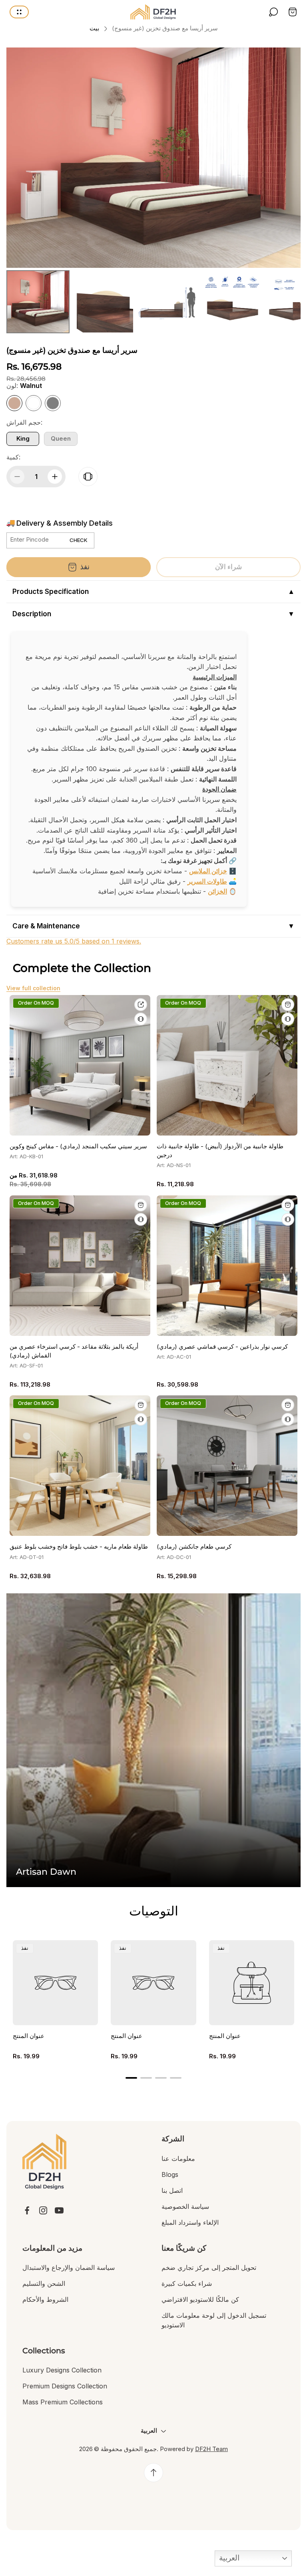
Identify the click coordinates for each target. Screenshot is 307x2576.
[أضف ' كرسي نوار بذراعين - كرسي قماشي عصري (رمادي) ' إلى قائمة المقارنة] (288, 1219)
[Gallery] (153, 192)
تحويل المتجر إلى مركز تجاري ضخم (209, 2267)
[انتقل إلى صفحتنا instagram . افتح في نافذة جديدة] (43, 2210)
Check (79, 540)
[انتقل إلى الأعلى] (153, 2473)
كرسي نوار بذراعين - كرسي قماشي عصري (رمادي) (222, 1347)
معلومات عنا (178, 2159)
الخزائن (217, 891)
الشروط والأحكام (45, 2299)
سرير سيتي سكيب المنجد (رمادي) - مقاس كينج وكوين (78, 1146)
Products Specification (51, 592)
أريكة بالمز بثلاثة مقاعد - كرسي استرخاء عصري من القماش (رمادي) (74, 1351)
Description (32, 614)
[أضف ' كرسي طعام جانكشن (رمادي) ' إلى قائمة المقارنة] (288, 1419)
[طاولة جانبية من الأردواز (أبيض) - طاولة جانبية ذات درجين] (227, 1065)
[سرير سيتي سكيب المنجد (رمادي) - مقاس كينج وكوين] (80, 1065)
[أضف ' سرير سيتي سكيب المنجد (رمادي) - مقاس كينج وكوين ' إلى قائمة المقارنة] (141, 1019)
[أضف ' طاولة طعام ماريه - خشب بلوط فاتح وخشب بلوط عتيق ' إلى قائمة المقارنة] (141, 1419)
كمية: (13, 457)
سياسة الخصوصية (185, 2206)
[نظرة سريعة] (141, 1005)
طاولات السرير (207, 881)
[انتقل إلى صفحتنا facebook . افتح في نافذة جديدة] (27, 2210)
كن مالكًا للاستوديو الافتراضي (200, 2299)
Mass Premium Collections (63, 2402)
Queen (61, 439)
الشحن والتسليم (44, 2283)
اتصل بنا (172, 2190)
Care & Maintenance (46, 926)
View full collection (33, 988)
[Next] (289, 158)
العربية (228, 2558)
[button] (131, 2078)
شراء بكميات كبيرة (187, 2283)
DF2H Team (211, 2449)
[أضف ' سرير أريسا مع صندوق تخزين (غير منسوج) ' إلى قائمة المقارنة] (88, 477)
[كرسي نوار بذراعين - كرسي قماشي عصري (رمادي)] (227, 1266)
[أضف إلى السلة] (288, 1005)
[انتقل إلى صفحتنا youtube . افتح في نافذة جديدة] (59, 2210)
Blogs (170, 2174)
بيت (94, 28)
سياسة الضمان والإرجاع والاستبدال (69, 2267)
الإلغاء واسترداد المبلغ (190, 2222)
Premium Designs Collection (65, 2386)
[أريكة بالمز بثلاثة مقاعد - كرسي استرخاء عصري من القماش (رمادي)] (80, 1266)
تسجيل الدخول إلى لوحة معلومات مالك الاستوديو (214, 2320)
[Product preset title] (55, 1983)
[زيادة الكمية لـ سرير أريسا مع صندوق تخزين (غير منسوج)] (55, 477)
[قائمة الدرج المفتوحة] (19, 12)
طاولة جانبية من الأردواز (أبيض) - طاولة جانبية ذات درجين (220, 1151)
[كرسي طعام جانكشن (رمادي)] (227, 1466)
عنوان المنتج (29, 2036)
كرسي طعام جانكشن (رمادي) (194, 1547)
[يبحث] (273, 12)
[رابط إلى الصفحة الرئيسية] (44, 2162)
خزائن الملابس (208, 871)
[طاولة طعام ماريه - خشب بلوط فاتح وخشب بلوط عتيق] (80, 1466)
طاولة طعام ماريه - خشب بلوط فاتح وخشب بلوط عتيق (79, 1547)
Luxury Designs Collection (62, 2370)
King (23, 439)
